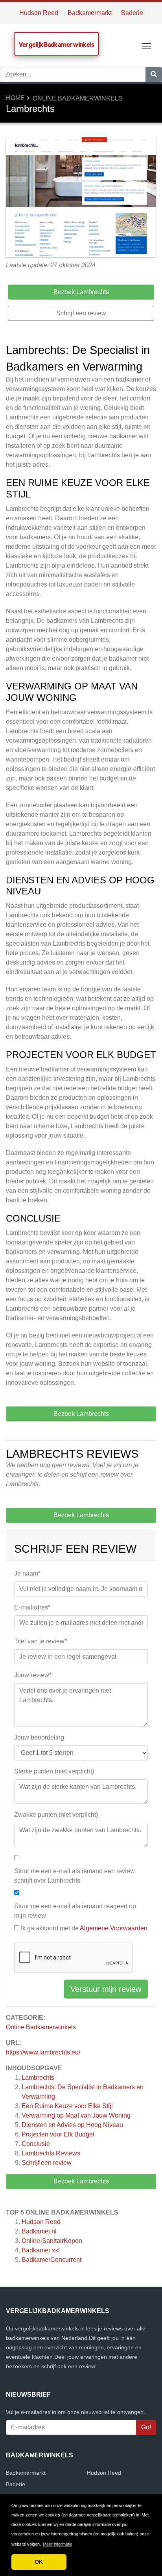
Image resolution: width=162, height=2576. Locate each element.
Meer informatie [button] (58, 2544)
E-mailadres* (32, 1607)
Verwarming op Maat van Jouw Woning (76, 2115)
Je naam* (27, 1573)
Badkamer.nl (39, 2231)
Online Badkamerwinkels (78, 98)
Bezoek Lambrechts (81, 2181)
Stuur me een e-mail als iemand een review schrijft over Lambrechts (75, 1876)
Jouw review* (33, 1675)
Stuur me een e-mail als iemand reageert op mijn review (75, 1911)
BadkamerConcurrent (52, 2260)
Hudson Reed (39, 13)
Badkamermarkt (90, 13)
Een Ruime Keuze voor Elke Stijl (67, 2106)
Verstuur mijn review (106, 1989)
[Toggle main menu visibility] (146, 46)
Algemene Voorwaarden (114, 1928)
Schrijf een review (47, 2163)
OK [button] (39, 2562)
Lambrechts (38, 2078)
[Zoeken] (154, 75)
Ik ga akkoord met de (84, 1928)
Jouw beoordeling (39, 1737)
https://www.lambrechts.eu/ (43, 2052)
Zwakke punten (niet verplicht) (56, 1815)
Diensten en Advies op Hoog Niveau (72, 2125)
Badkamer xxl (41, 2250)
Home (15, 98)
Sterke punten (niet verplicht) (54, 1771)
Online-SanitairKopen (52, 2241)
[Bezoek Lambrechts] (81, 198)
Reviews (51, 2153)
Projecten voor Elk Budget (58, 2134)
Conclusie (36, 2144)
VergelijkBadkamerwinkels (56, 44)
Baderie (132, 13)
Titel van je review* (40, 1641)
